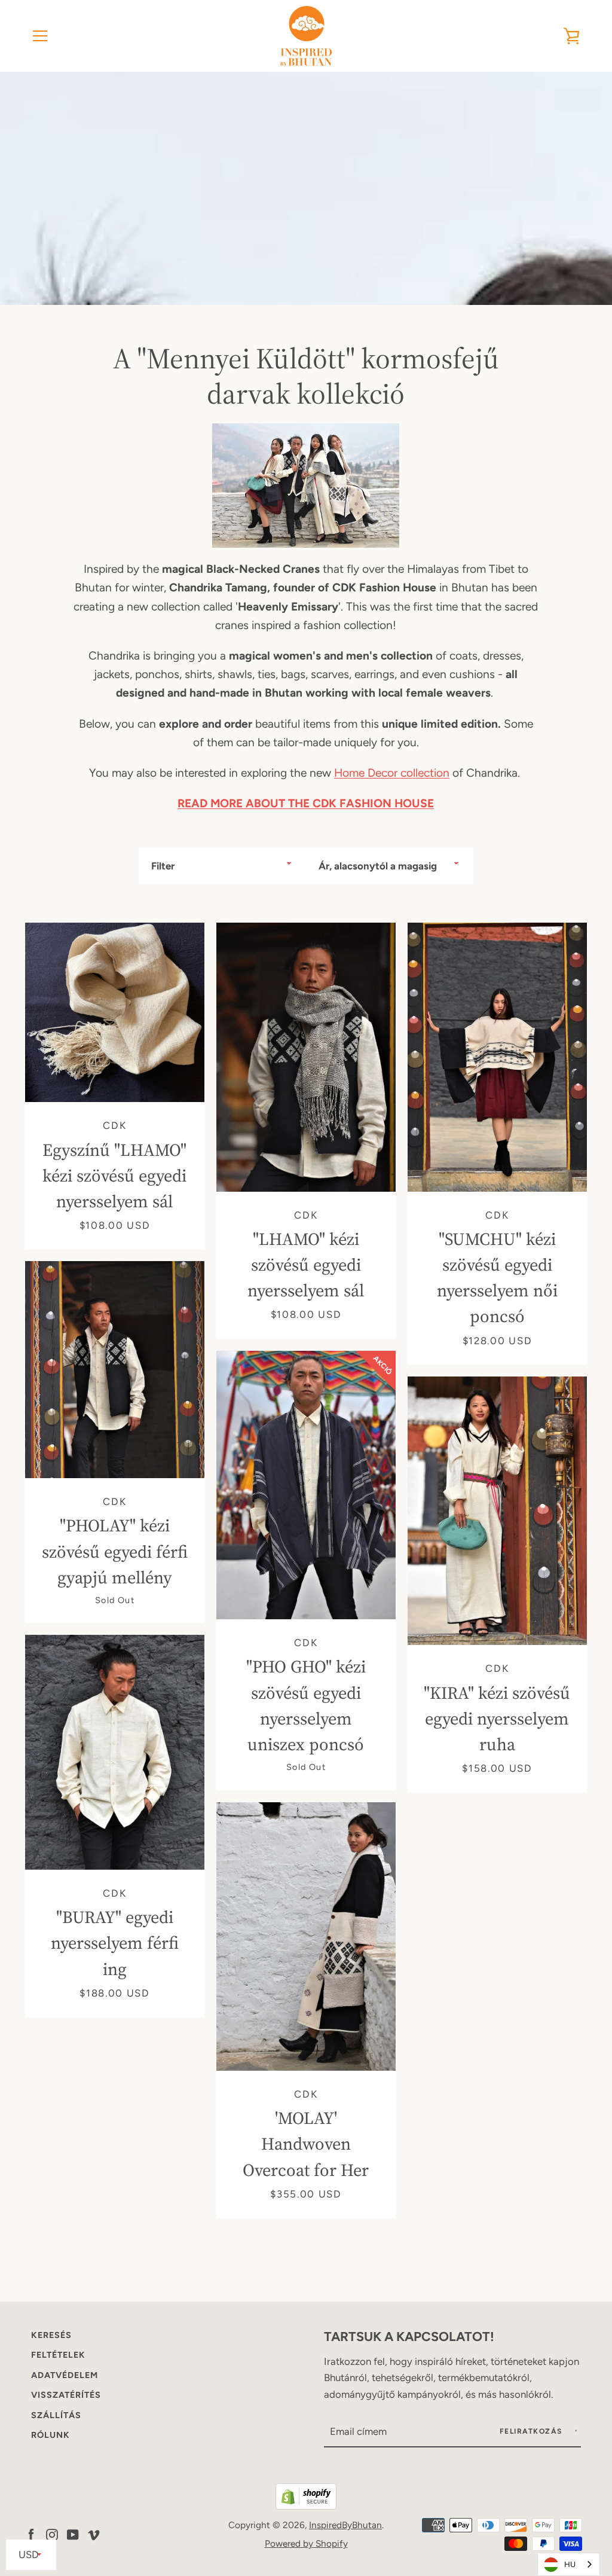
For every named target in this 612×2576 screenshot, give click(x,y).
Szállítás (56, 2415)
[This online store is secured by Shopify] (306, 2506)
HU (570, 2564)
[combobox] (569, 2564)
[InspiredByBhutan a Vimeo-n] (94, 2533)
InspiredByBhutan (345, 2525)
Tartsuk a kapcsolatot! (409, 2336)
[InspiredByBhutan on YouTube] (73, 2533)
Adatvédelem (65, 2375)
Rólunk (51, 2435)
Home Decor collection (392, 773)
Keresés (51, 2335)
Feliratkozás (533, 2431)
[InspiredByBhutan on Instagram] (52, 2533)
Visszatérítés (66, 2395)
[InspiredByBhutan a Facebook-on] (31, 2533)
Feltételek (58, 2355)
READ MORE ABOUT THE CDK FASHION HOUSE (306, 803)
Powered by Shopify (306, 2543)
